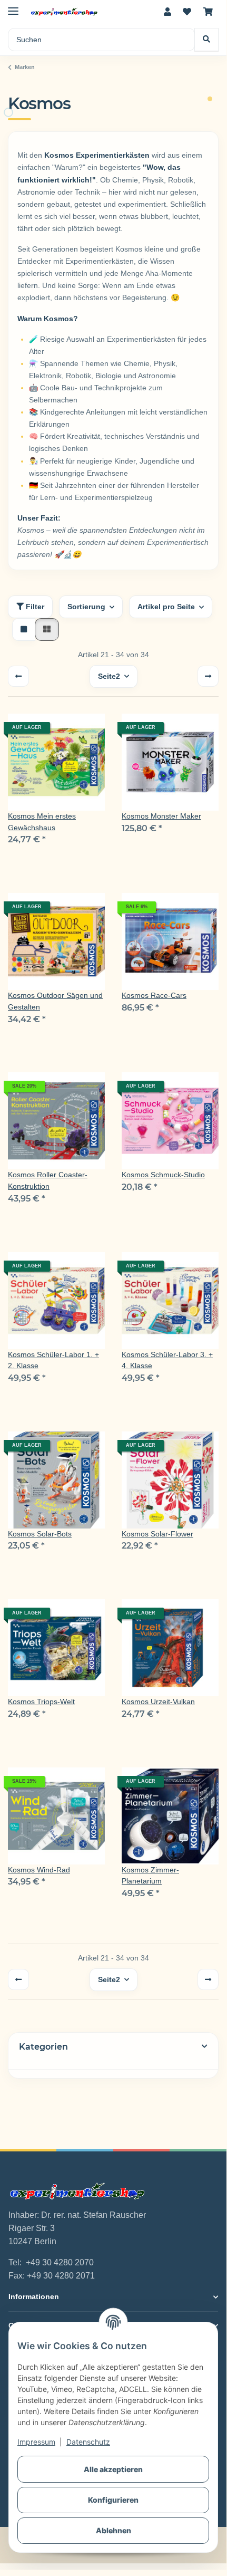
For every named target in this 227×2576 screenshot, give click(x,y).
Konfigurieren (113, 2500)
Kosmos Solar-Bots (40, 1534)
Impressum (36, 2442)
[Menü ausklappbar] (13, 7)
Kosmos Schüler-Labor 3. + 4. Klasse (167, 1360)
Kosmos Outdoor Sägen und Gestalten (55, 1001)
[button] (167, 12)
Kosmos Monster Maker (161, 816)
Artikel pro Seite (166, 607)
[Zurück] (18, 676)
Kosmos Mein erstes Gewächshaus (42, 822)
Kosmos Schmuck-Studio (163, 1175)
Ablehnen (113, 2530)
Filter (34, 607)
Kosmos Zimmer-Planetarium (150, 1876)
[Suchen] (206, 40)
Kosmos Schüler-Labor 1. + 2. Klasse (53, 1360)
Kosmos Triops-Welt (41, 1702)
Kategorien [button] (43, 2047)
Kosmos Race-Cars (154, 995)
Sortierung (86, 607)
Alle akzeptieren (113, 2469)
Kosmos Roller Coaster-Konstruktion (48, 1180)
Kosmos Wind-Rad (39, 1870)
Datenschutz (88, 2442)
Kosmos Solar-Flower (157, 1534)
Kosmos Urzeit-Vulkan (158, 1702)
